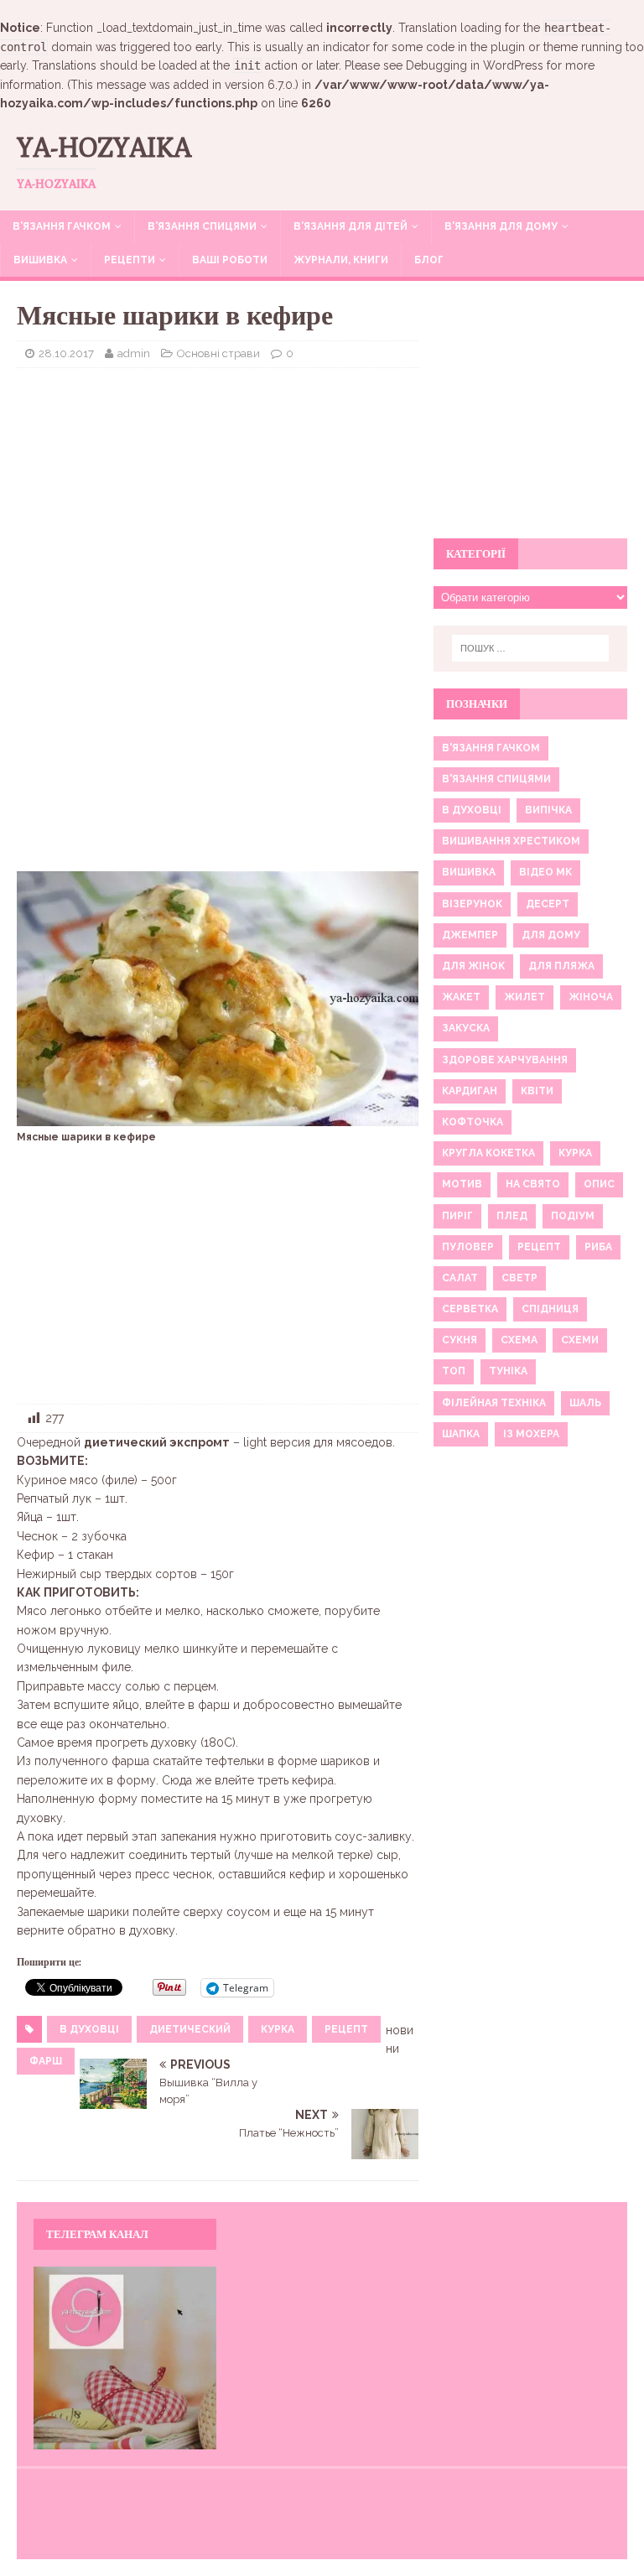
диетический (190, 2029)
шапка (461, 1434)
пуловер (468, 1247)
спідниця (550, 1309)
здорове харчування (505, 1060)
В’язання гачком (62, 226)
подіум (573, 1216)
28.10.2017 (66, 353)
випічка (548, 810)
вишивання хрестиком (511, 841)
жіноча (591, 997)
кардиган (470, 1091)
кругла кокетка (488, 1153)
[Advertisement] (218, 502)
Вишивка (40, 260)
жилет (525, 997)
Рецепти (130, 260)
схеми (580, 1340)
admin (134, 353)
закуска (466, 1028)
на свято (533, 1184)
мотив (462, 1184)
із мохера (531, 1434)
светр (519, 1278)
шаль (585, 1403)
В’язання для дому (501, 226)
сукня (460, 1340)
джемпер (470, 935)
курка (278, 2029)
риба (598, 1247)
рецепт (346, 2029)
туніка (508, 1371)
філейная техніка (494, 1403)
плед (512, 1216)
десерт (548, 904)
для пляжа (561, 966)
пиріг (457, 1216)
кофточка (473, 1122)
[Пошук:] (530, 648)
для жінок (473, 966)
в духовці (89, 2029)
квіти (537, 1091)
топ (454, 1371)
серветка (470, 1309)
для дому (551, 935)
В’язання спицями (202, 226)
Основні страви (218, 353)
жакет (461, 997)
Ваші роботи (230, 260)
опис (599, 1184)
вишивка (469, 872)
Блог (429, 260)
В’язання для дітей (351, 226)
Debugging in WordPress (475, 65)
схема (519, 1340)
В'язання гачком (491, 748)
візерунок (472, 904)
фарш (46, 2061)
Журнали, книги (341, 260)
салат (460, 1278)
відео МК (545, 872)
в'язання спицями (496, 779)
